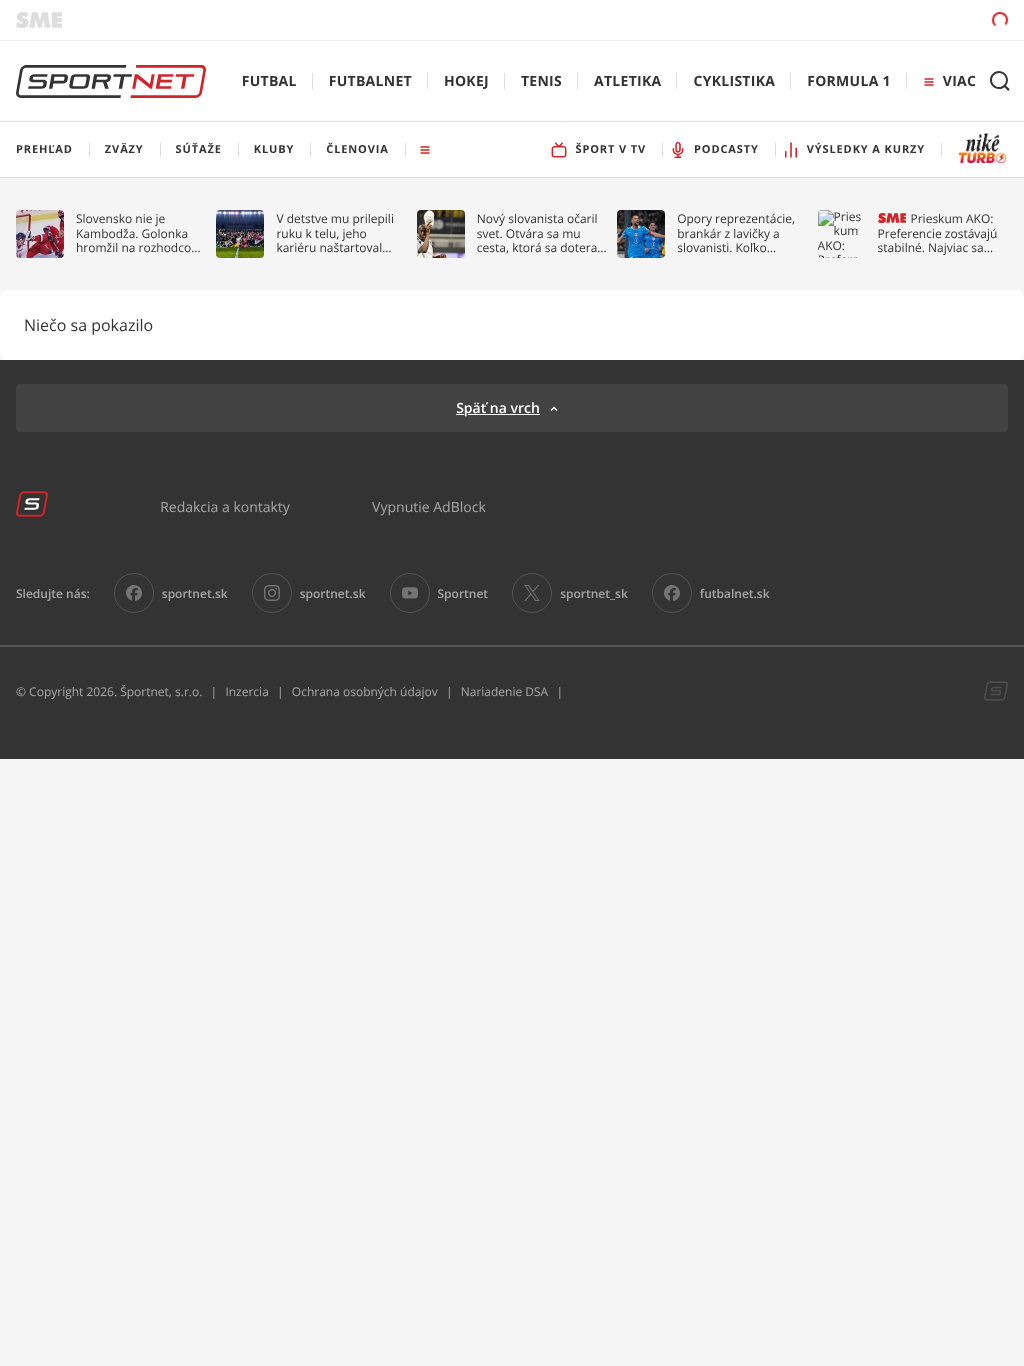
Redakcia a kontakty (225, 506)
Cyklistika (734, 81)
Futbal (269, 81)
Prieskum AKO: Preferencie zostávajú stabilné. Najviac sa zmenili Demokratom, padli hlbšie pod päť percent (938, 233)
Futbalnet (370, 81)
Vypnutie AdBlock (429, 506)
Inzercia (246, 691)
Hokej (466, 81)
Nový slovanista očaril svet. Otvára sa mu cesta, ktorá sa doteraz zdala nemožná (540, 233)
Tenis (541, 81)
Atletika (627, 81)
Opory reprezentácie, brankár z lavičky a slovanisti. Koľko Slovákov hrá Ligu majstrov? (736, 233)
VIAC (959, 81)
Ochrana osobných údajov (365, 691)
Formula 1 (849, 81)
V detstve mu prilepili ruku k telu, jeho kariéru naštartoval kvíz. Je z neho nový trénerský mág (335, 233)
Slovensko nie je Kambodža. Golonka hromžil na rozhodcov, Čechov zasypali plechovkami (138, 233)
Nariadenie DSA (505, 691)
